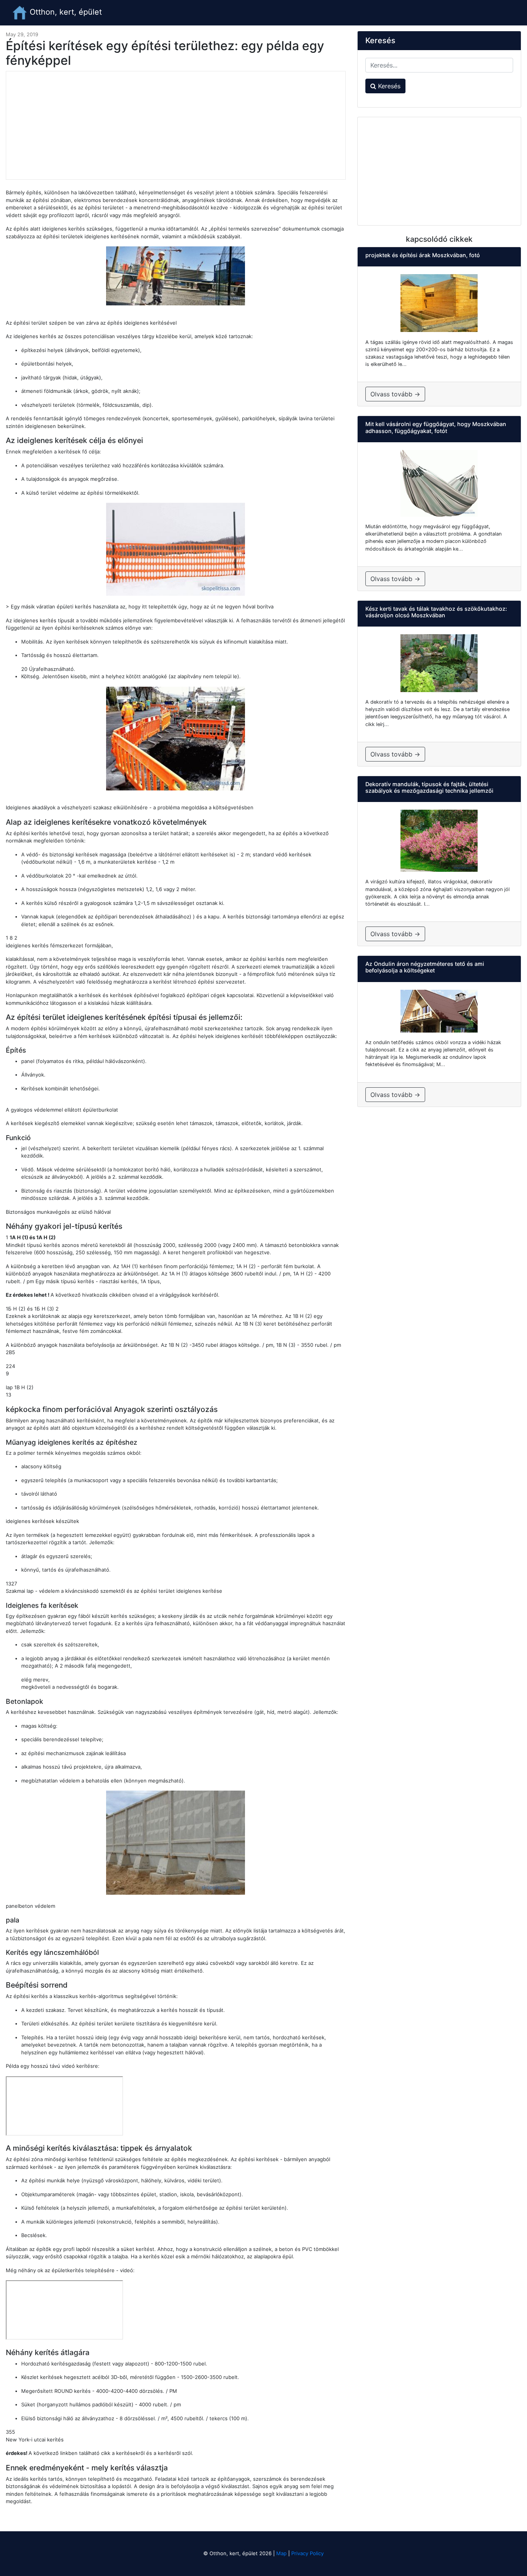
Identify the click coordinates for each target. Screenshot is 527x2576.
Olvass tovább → (395, 394)
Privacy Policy (307, 2553)
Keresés (388, 86)
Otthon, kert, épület (65, 12)
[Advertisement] (176, 125)
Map (281, 2553)
